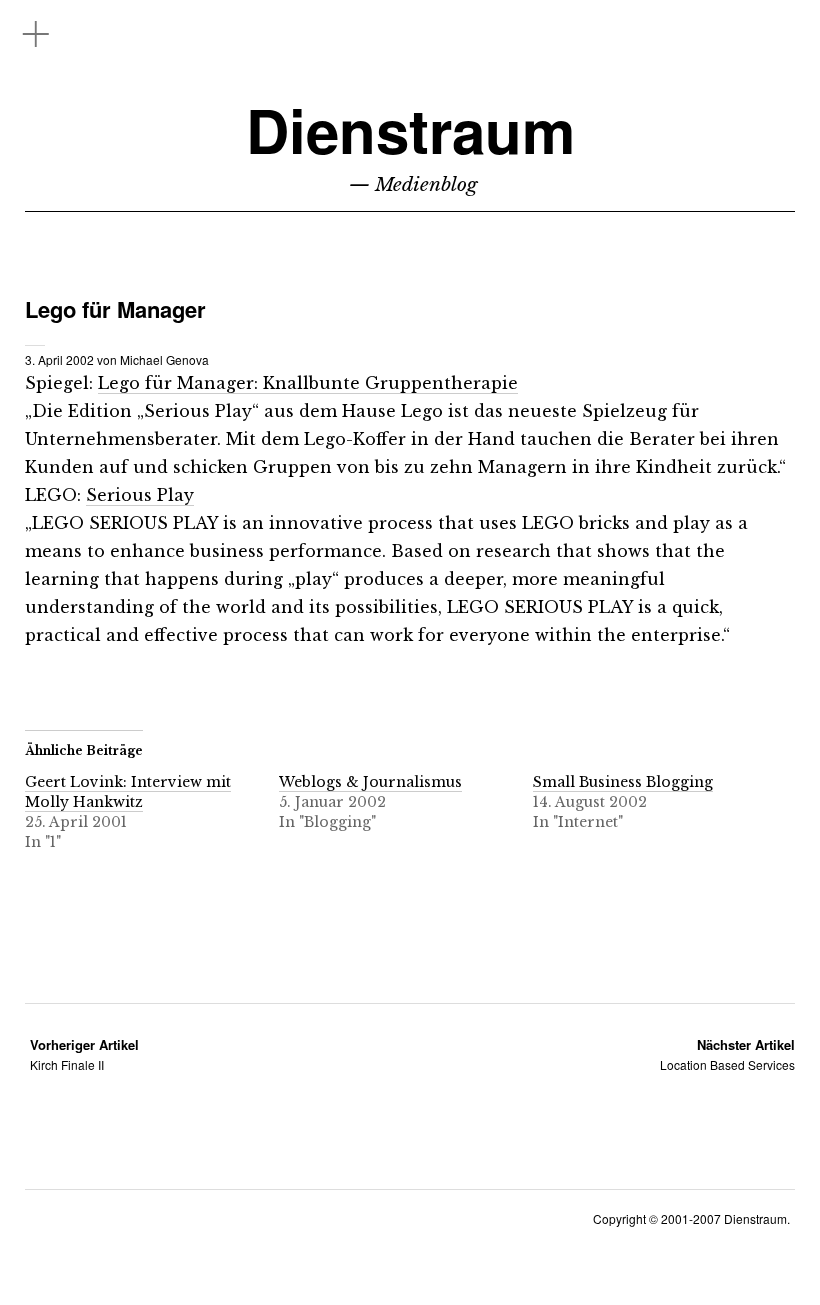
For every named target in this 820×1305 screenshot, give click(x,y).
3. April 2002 (59, 359)
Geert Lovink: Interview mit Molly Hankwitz (128, 792)
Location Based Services (727, 1054)
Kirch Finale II (84, 1054)
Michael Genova (164, 359)
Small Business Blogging (623, 782)
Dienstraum (410, 129)
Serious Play (140, 495)
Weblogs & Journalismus (370, 782)
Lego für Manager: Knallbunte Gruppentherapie (308, 383)
